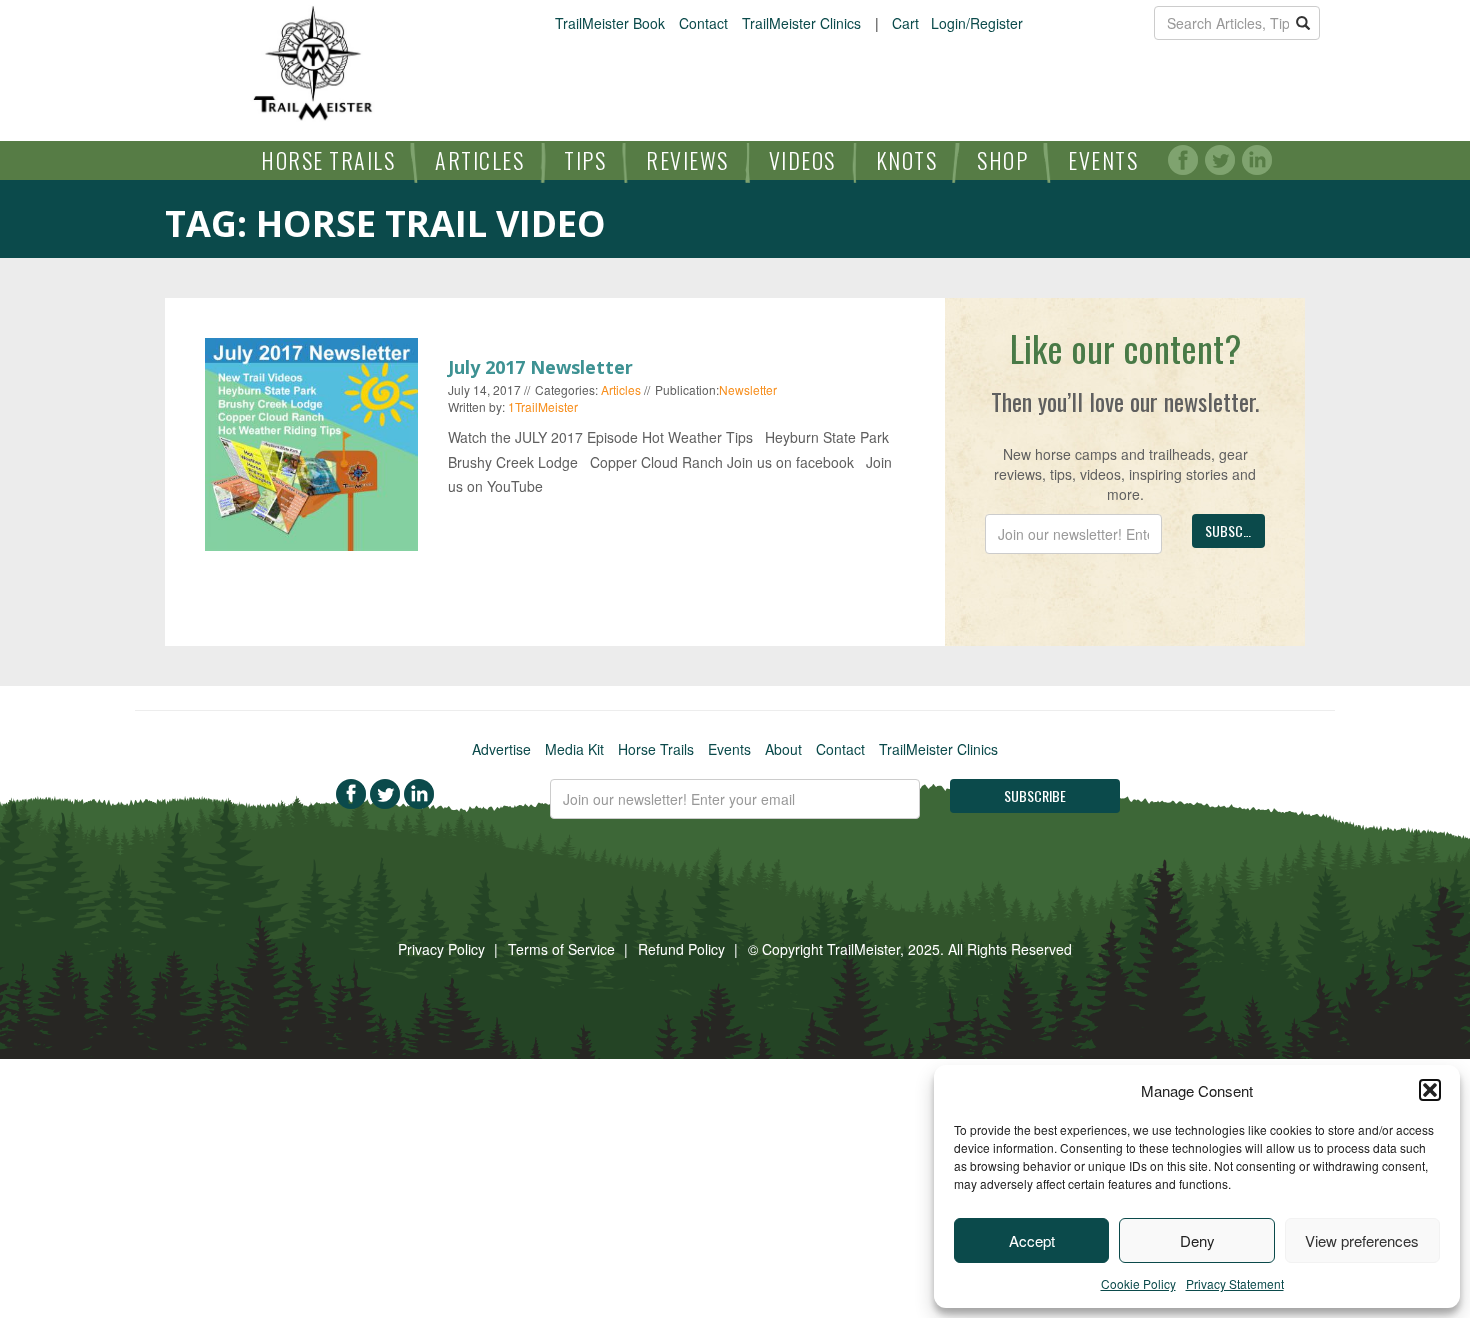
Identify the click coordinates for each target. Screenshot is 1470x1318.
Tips (585, 160)
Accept (1032, 1240)
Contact (703, 23)
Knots (907, 160)
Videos (802, 160)
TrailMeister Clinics (801, 23)
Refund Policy (681, 949)
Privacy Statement (1235, 1283)
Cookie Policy (1138, 1283)
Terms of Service (561, 949)
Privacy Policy (441, 949)
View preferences (1362, 1240)
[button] (1430, 1090)
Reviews (687, 160)
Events (1103, 160)
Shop (1002, 160)
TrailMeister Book (610, 23)
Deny (1197, 1240)
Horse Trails (328, 160)
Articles (479, 160)
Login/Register (977, 23)
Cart (905, 23)
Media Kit (574, 749)
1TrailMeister (543, 406)
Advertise (501, 749)
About (783, 749)
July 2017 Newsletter (540, 367)
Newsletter (748, 389)
